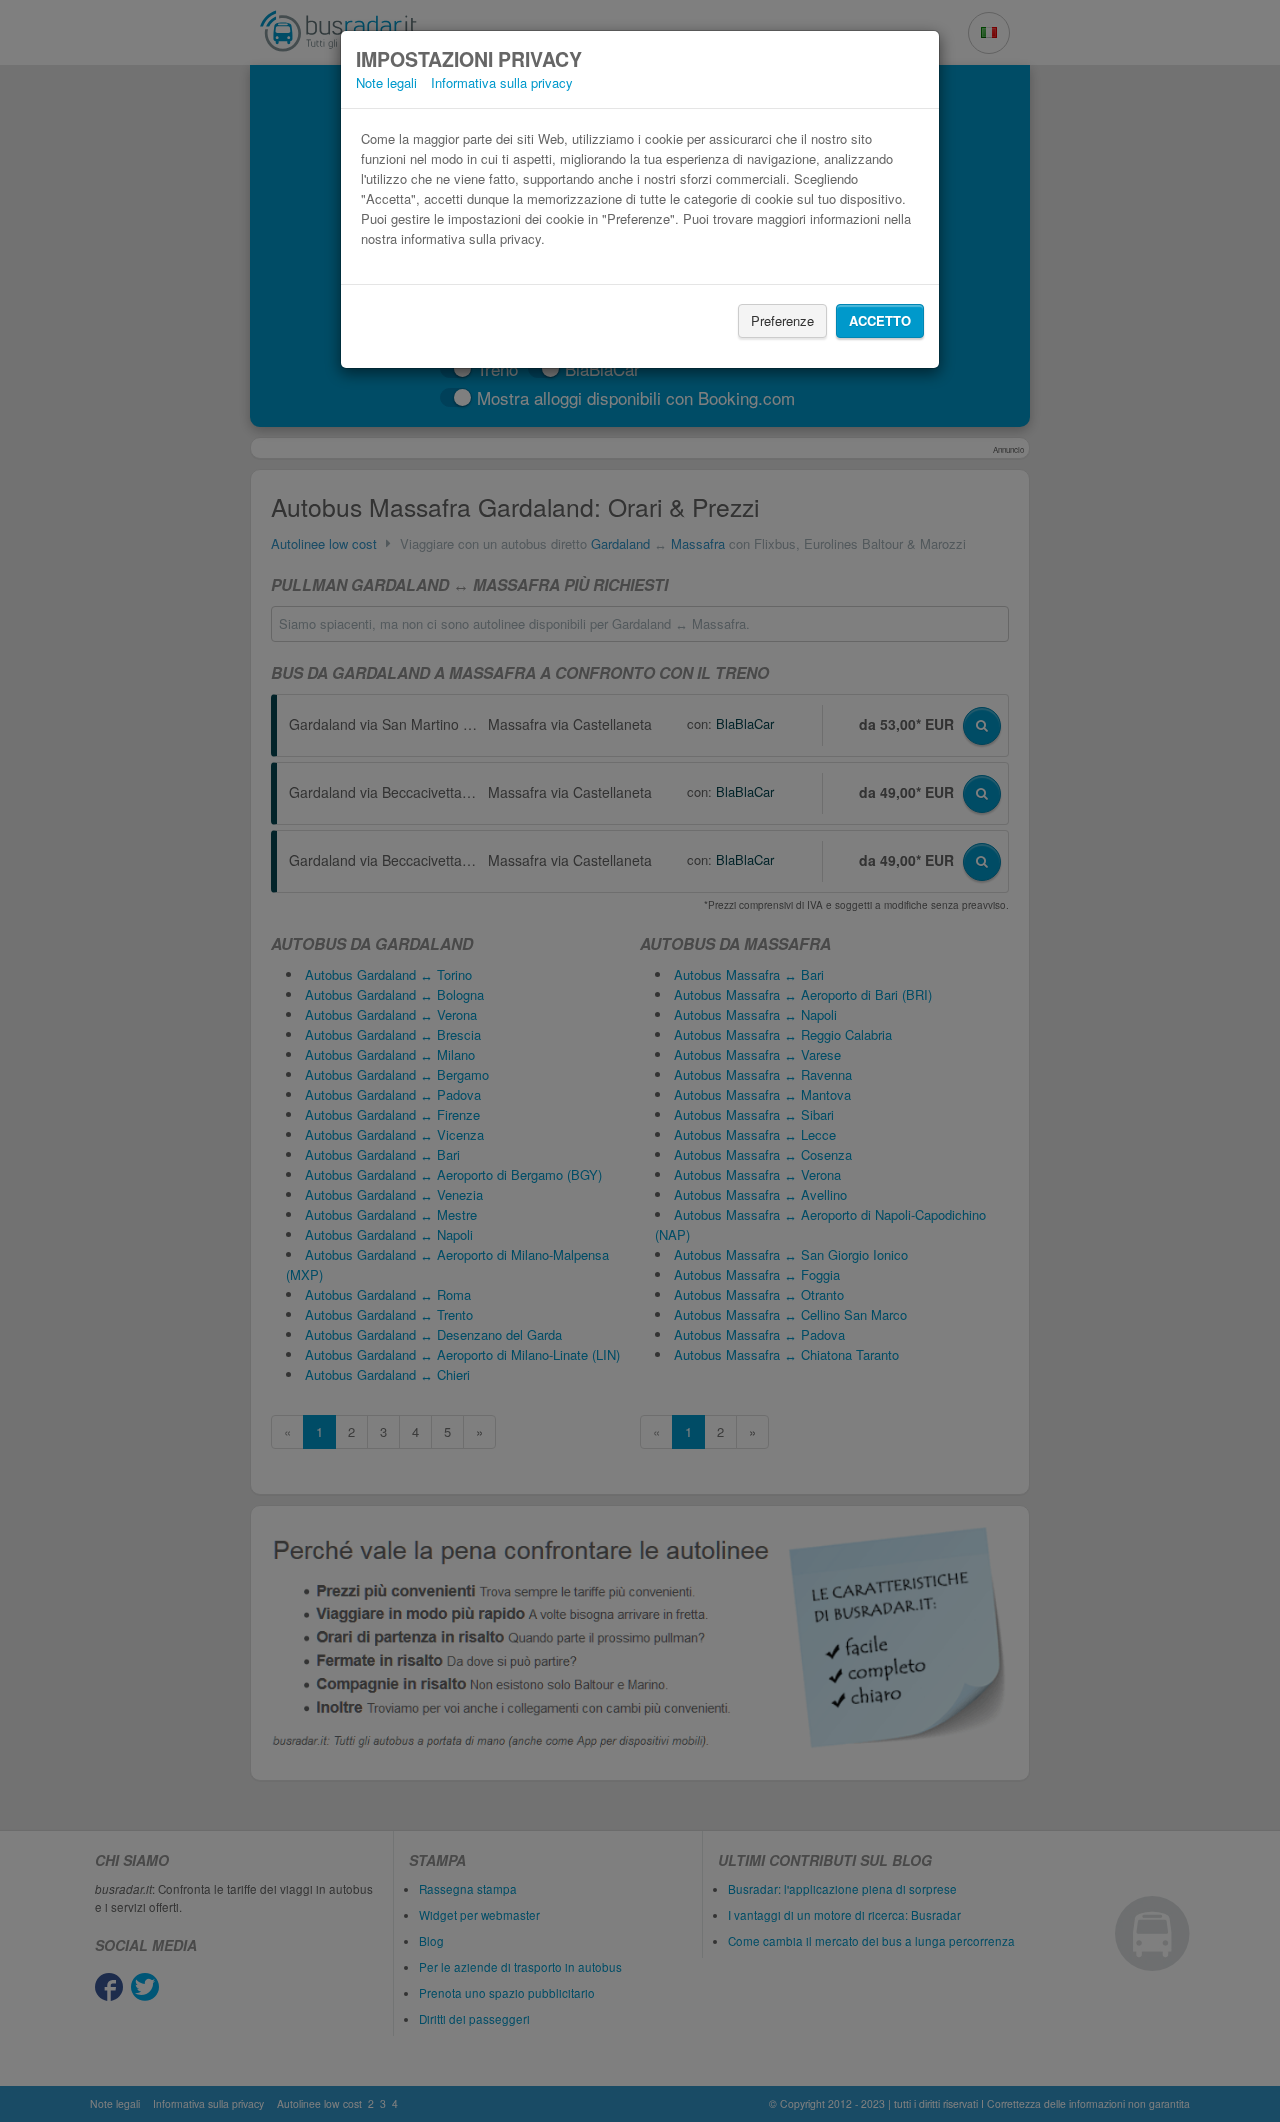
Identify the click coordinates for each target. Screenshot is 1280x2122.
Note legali (386, 82)
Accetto (880, 320)
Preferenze (782, 320)
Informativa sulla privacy (502, 82)
